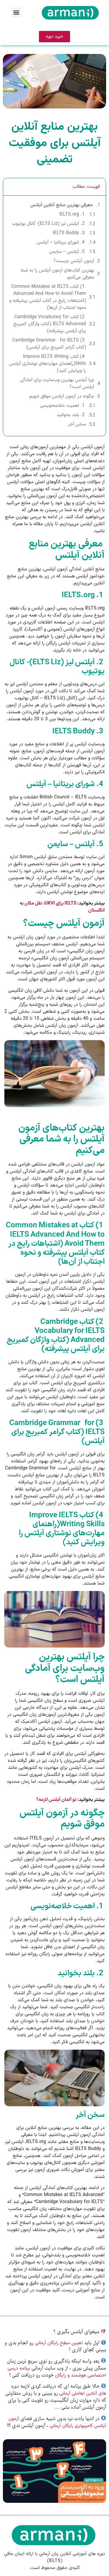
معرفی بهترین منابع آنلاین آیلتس (62, 205)
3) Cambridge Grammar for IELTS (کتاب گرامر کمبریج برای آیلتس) (49, 344)
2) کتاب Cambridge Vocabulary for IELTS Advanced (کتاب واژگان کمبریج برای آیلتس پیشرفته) (50, 324)
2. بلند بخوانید (71, 415)
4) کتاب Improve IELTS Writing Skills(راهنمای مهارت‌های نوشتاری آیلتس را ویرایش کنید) (48, 364)
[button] (16, 12)
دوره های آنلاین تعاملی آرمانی (59, 2390)
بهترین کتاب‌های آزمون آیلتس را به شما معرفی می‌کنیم (57, 274)
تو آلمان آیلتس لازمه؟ (56, 1800)
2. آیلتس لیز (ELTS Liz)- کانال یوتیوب (49, 224)
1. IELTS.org (73, 214)
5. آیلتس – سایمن (68, 252)
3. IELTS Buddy (69, 233)
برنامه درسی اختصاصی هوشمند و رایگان (57, 2372)
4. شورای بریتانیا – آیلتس (61, 242)
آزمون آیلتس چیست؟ (74, 261)
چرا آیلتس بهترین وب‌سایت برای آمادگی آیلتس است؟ (57, 383)
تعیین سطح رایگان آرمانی (59, 2343)
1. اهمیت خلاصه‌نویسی (63, 406)
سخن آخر (77, 424)
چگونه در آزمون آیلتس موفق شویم (62, 396)
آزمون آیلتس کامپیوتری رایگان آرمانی (57, 2422)
